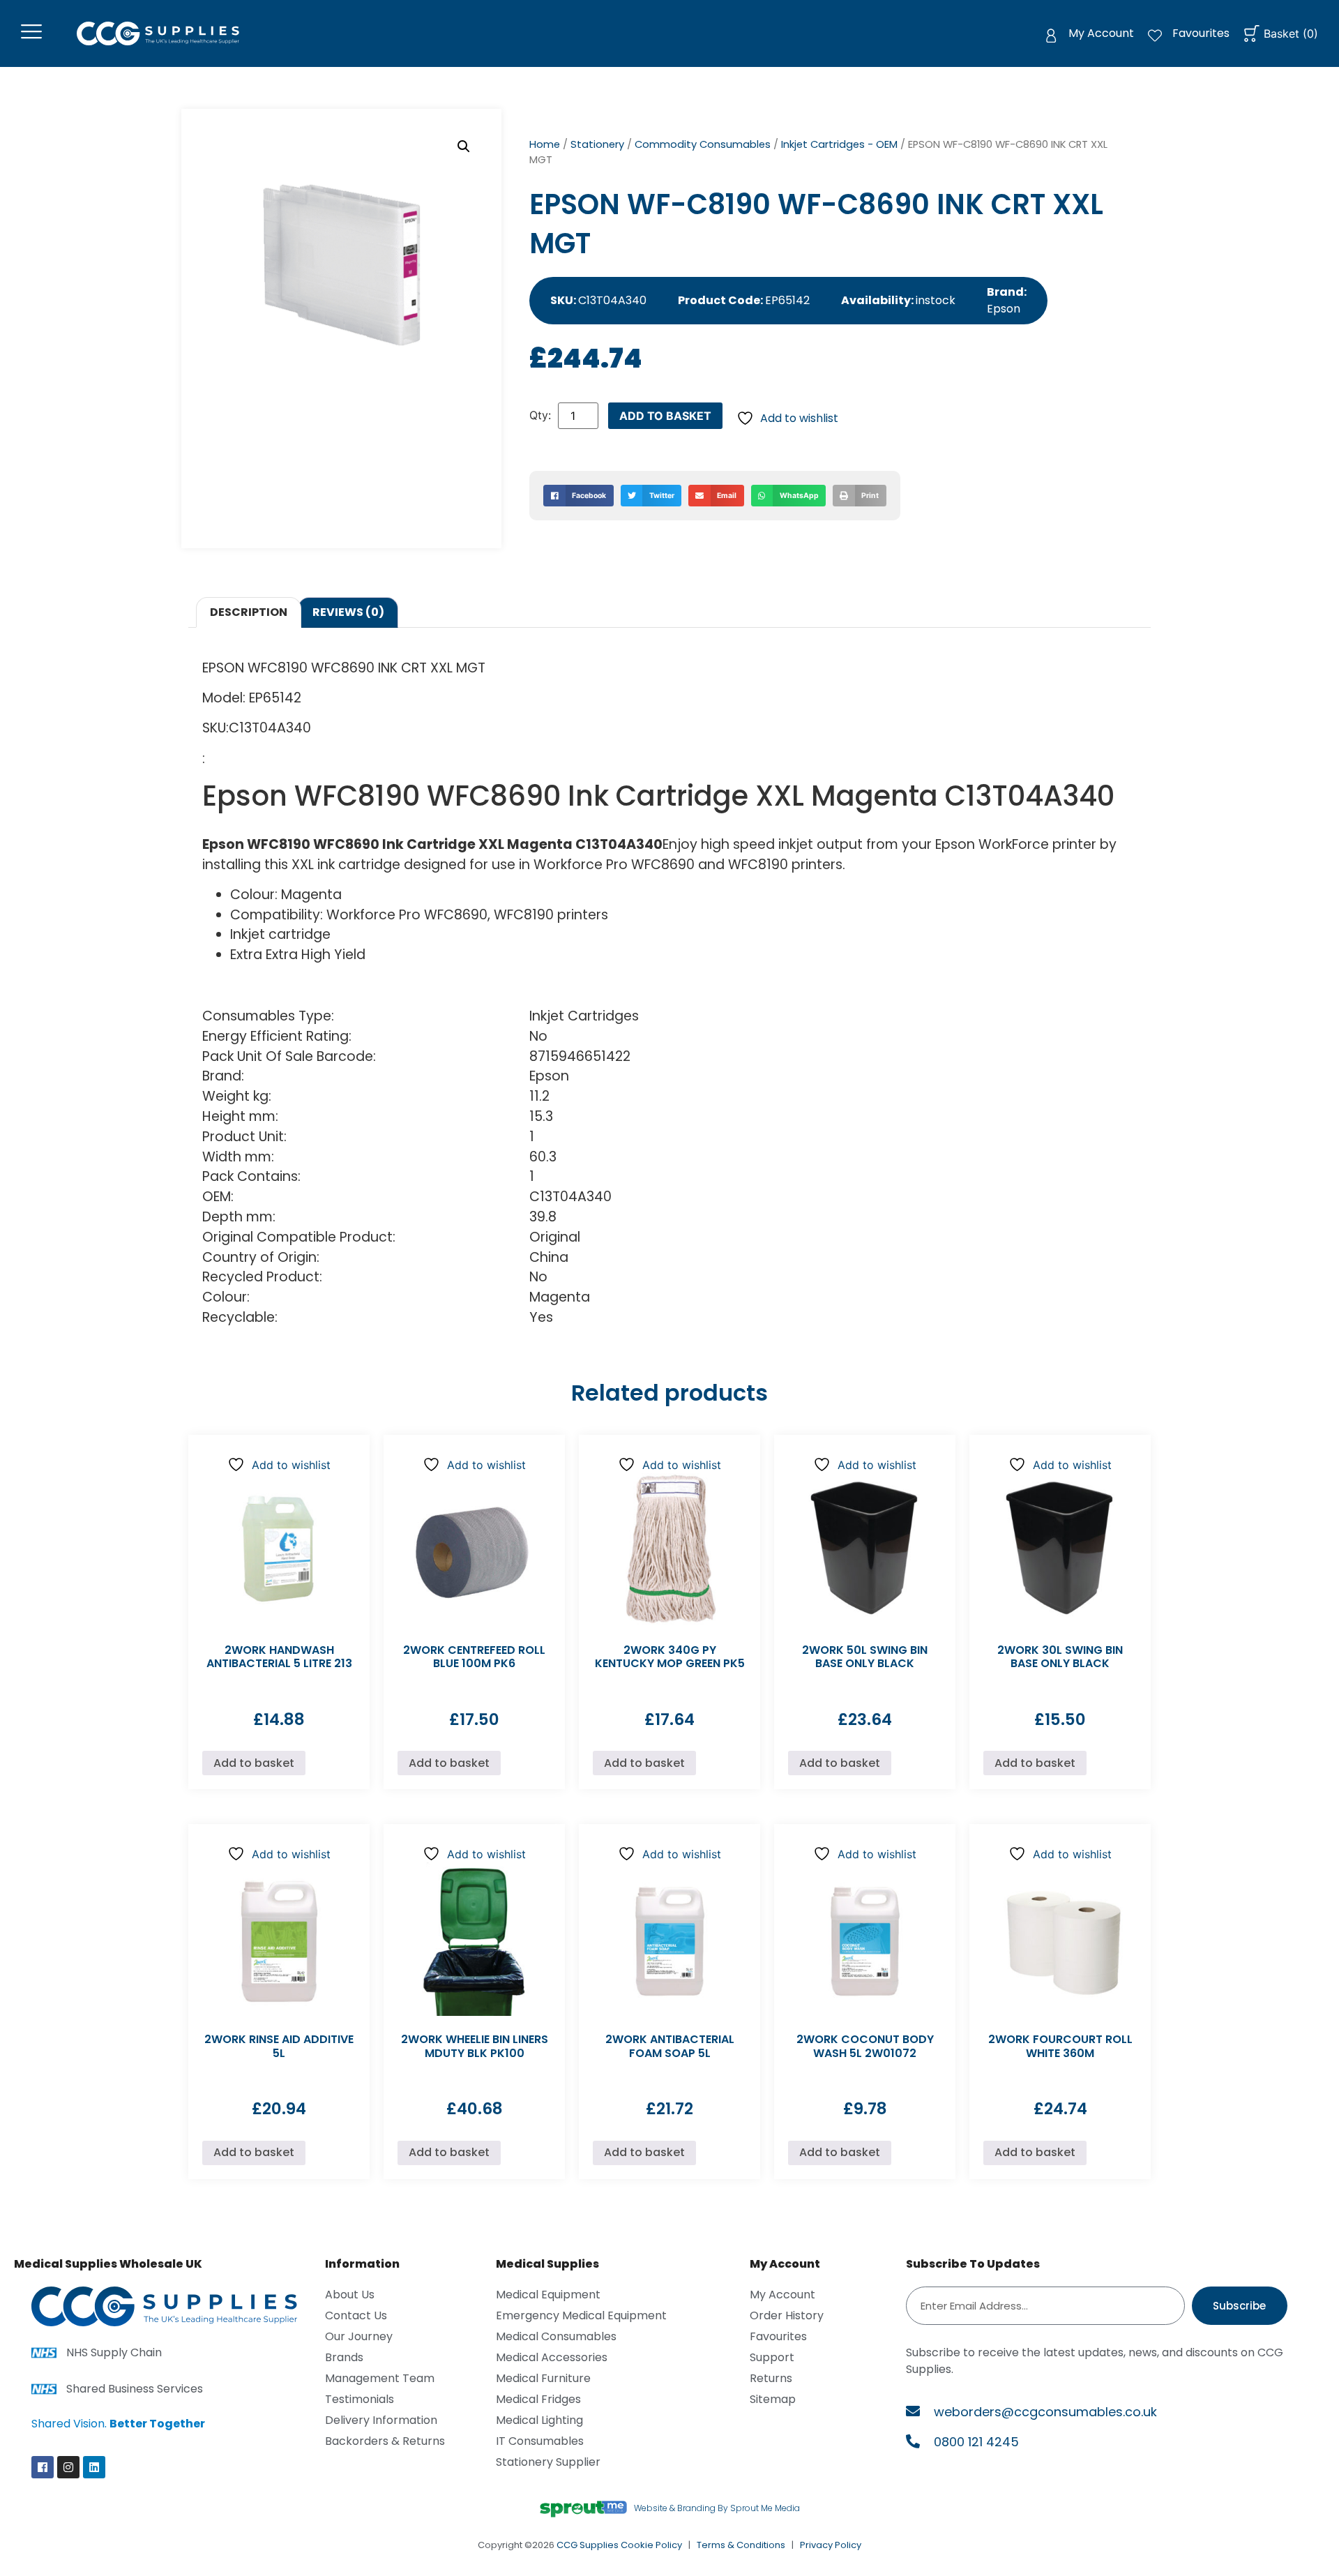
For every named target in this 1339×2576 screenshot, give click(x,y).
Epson (1004, 309)
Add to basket (665, 416)
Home (545, 144)
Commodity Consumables (703, 144)
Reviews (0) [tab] (348, 612)
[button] (464, 146)
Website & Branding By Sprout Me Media (717, 2508)
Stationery (597, 144)
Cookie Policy (651, 2545)
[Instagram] (68, 2467)
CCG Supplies (588, 2545)
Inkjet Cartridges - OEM (839, 144)
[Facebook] (43, 2467)
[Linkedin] (94, 2467)
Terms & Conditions (741, 2545)
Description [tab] (249, 612)
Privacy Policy (831, 2545)
